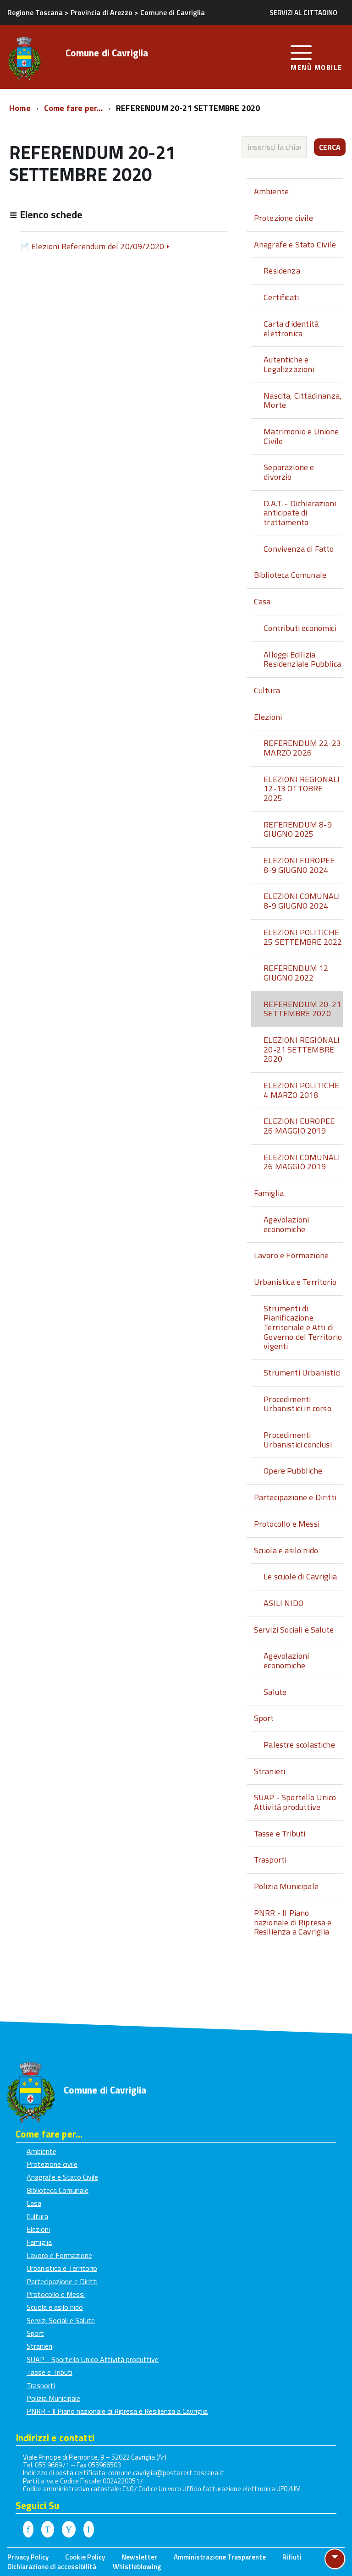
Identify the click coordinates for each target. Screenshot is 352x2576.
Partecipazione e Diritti (295, 1497)
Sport (264, 1718)
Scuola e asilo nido (286, 1550)
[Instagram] (89, 2530)
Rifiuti (292, 2557)
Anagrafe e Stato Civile (295, 244)
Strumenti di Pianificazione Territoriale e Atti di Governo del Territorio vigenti (303, 1327)
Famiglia (269, 1193)
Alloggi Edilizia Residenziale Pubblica (302, 659)
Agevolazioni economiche (286, 1224)
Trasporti (270, 1860)
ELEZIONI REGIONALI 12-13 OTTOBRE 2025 (302, 789)
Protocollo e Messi (287, 1524)
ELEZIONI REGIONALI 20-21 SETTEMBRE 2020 (302, 1049)
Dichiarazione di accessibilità (52, 2567)
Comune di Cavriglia (107, 54)
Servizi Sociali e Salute (294, 1630)
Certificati (281, 297)
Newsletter (139, 2557)
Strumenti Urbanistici (302, 1373)
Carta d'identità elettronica (291, 329)
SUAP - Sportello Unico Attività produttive (295, 1802)
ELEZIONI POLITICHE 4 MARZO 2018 (301, 1090)
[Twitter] (48, 2530)
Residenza (282, 271)
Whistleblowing (137, 2567)
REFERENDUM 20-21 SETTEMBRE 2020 (302, 1009)
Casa (262, 601)
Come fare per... (74, 108)
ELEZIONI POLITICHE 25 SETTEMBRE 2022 (303, 937)
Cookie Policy (85, 2557)
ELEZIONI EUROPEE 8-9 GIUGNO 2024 (299, 865)
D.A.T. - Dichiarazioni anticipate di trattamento (300, 513)
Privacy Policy (28, 2557)
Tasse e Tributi (280, 1833)
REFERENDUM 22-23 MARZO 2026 (302, 748)
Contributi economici (300, 628)
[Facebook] (28, 2530)
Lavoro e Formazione (291, 1255)
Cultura (267, 690)
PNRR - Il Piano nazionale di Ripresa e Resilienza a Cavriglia (293, 1922)
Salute (275, 1692)
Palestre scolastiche (299, 1745)
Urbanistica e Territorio (295, 1282)
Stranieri (270, 1771)
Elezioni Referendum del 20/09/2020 (98, 246)
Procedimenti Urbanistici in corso (297, 1404)
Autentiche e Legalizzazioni (289, 364)
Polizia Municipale (286, 1886)
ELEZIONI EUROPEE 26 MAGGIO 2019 (299, 1126)
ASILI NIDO (283, 1603)
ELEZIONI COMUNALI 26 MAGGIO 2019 (302, 1162)
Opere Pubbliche (293, 1471)
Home (21, 108)
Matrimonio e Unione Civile (301, 436)
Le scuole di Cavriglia (300, 1576)
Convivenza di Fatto (299, 549)
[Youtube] (69, 2530)
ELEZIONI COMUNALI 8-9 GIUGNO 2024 (302, 901)
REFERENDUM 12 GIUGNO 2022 (296, 973)
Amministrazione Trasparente (220, 2557)
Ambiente (271, 191)
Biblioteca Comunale (290, 575)
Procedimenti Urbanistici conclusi (298, 1440)
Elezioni (268, 717)
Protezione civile (283, 218)
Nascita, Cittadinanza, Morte (302, 400)
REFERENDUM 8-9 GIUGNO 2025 (298, 829)
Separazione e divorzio (289, 472)
